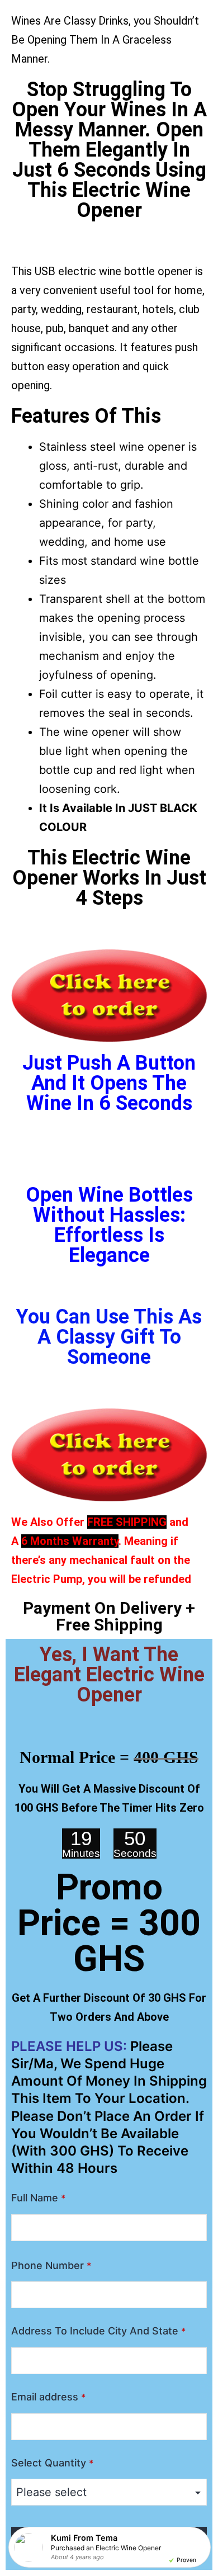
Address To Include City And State (98, 2331)
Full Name (38, 2198)
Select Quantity (52, 2463)
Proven (186, 2560)
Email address (48, 2397)
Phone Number (51, 2265)
